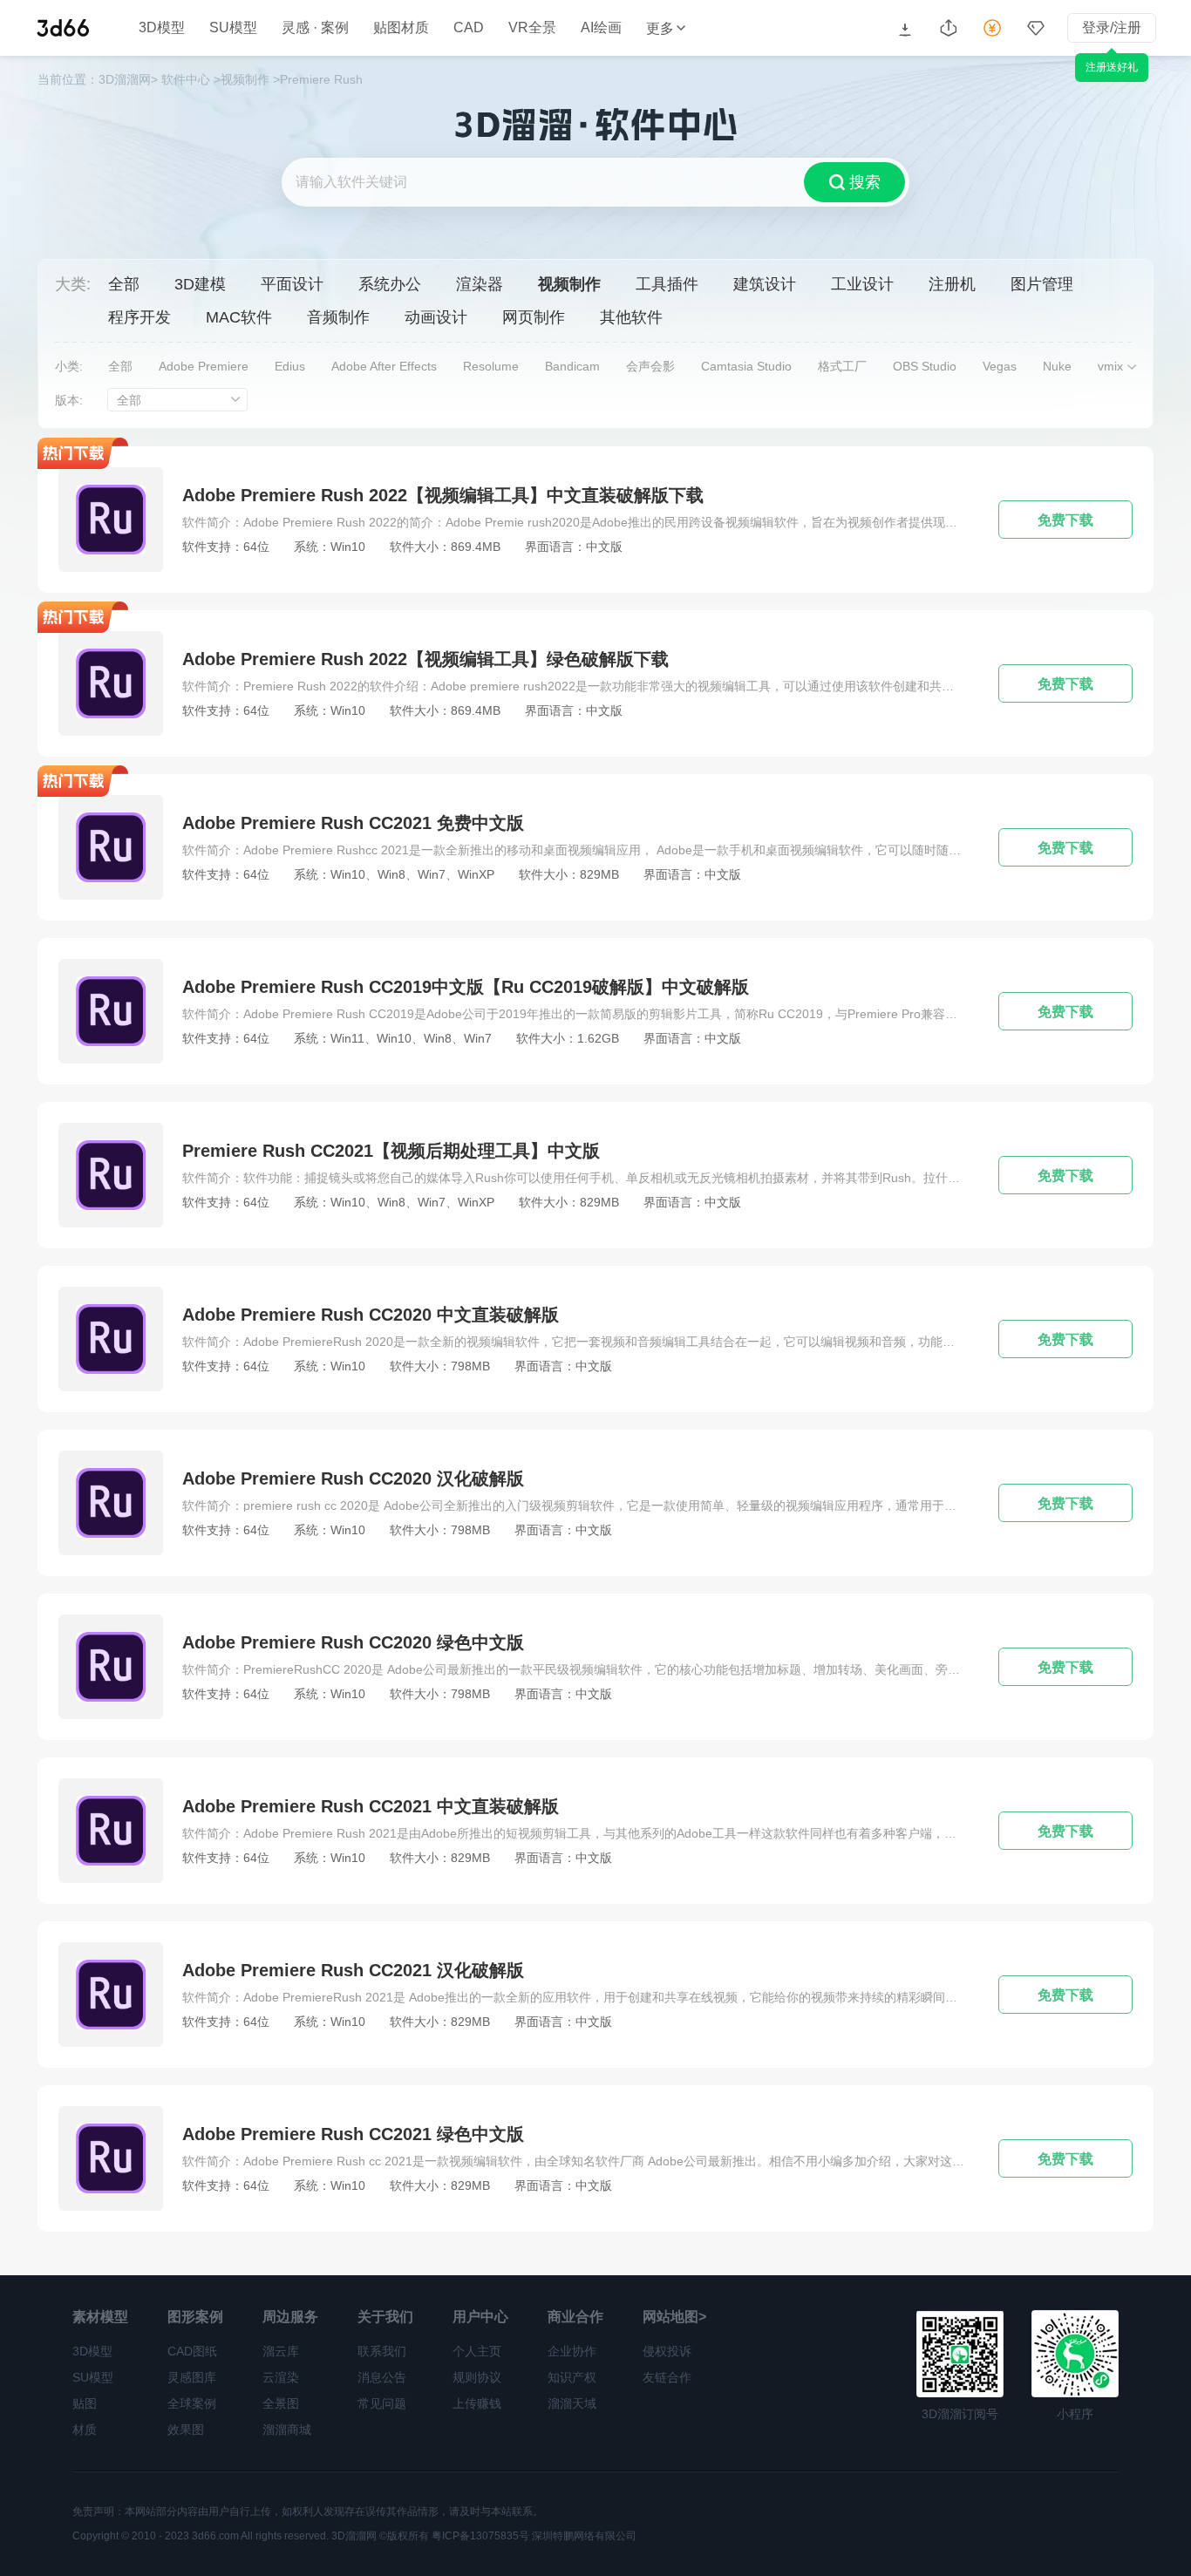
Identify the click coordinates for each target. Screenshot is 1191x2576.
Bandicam (572, 366)
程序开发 (140, 317)
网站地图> (674, 2317)
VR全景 (532, 28)
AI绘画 (601, 28)
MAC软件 (239, 317)
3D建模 (200, 284)
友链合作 (667, 2377)
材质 (85, 2430)
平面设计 (292, 284)
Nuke (1057, 366)
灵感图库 (192, 2377)
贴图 (85, 2403)
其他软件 (631, 317)
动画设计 (436, 317)
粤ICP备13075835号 (480, 2536)
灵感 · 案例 (315, 28)
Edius (290, 366)
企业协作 (572, 2351)
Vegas (1000, 366)
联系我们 (382, 2351)
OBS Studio (925, 366)
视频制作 (569, 284)
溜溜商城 (287, 2430)
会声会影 (650, 366)
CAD (469, 28)
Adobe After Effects (384, 366)
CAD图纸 (192, 2351)
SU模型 (233, 28)
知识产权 (572, 2377)
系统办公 (390, 284)
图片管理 (1042, 284)
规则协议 (477, 2377)
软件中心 (186, 79)
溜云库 (281, 2351)
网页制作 (534, 317)
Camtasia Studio (746, 366)
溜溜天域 (572, 2403)
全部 (124, 284)
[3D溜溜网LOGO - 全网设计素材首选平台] (63, 28)
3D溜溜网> (128, 79)
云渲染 (281, 2377)
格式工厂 (842, 366)
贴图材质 (401, 28)
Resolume (491, 366)
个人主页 (477, 2351)
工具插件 (667, 284)
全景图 (281, 2403)
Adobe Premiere (204, 366)
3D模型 (162, 28)
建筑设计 (765, 284)
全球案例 (192, 2403)
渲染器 (480, 284)
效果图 (186, 2430)
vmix (1110, 366)
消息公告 (382, 2377)
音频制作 (338, 317)
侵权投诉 (667, 2351)
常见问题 (382, 2403)
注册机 (952, 284)
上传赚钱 (477, 2403)
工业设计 (862, 284)
